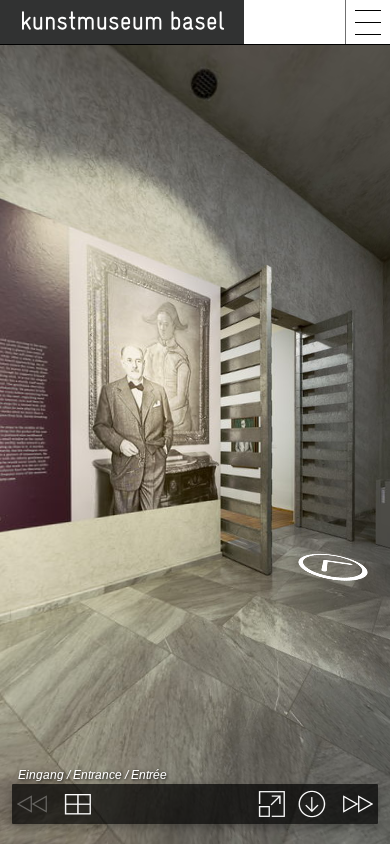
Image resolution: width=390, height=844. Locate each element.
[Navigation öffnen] (368, 22)
